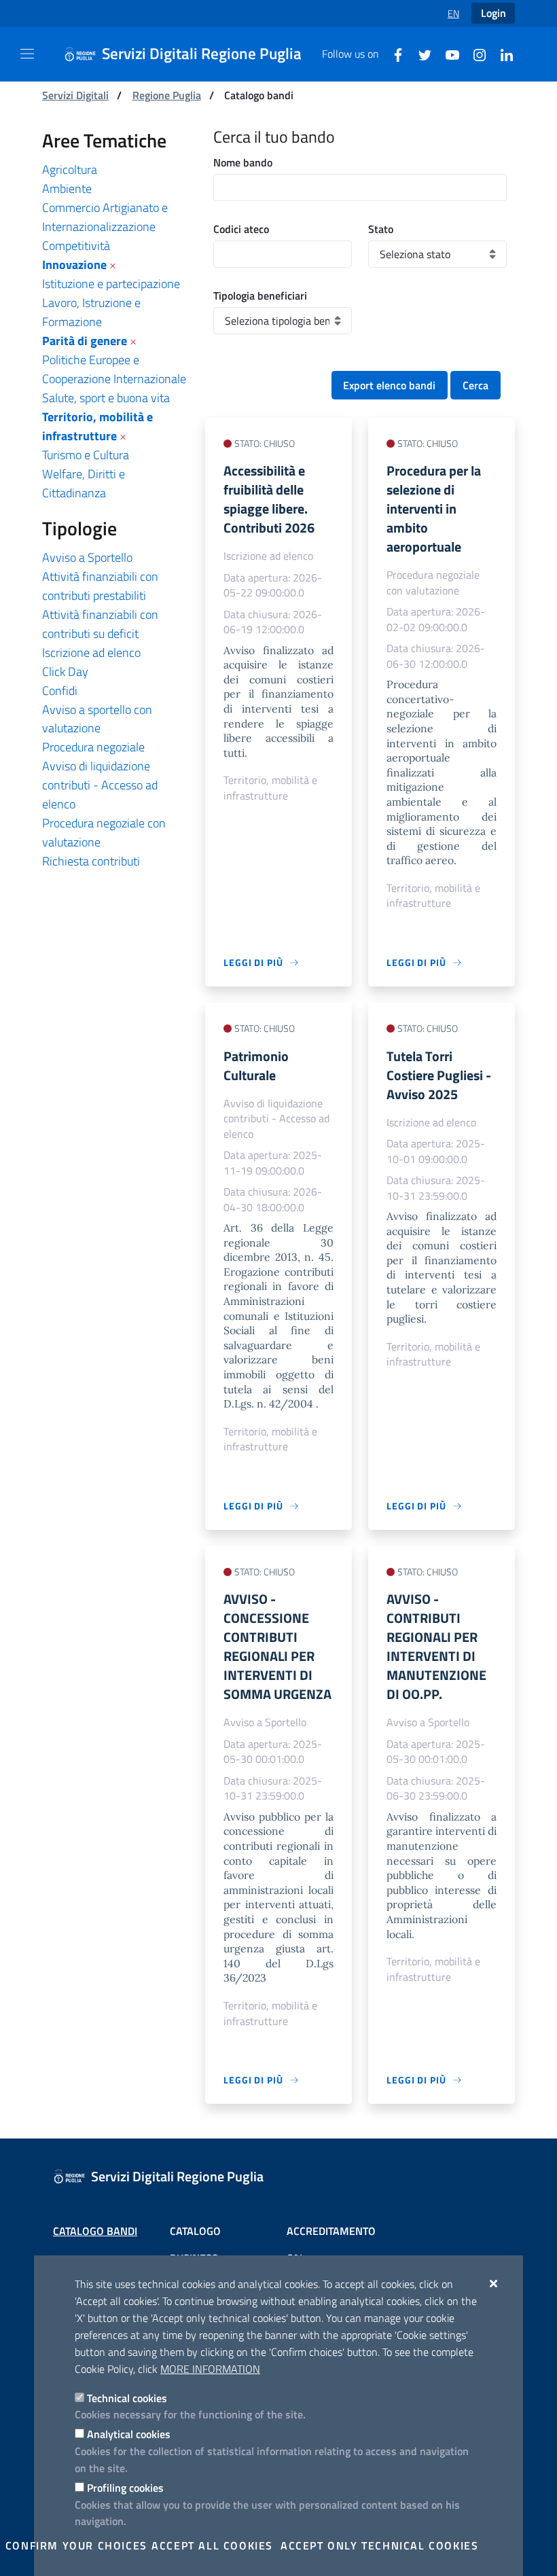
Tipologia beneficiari (260, 296)
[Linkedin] (501, 54)
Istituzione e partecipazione (111, 284)
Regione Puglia (167, 95)
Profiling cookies (125, 2488)
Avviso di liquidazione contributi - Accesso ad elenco (100, 785)
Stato (381, 229)
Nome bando (243, 162)
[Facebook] (393, 54)
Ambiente (67, 189)
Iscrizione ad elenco (91, 652)
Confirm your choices (76, 2545)
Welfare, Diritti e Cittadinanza (84, 483)
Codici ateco (241, 229)
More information (210, 2369)
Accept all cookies (212, 2545)
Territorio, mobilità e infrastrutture (97, 426)
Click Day (65, 672)
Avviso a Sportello (87, 557)
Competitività (76, 246)
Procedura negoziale (93, 747)
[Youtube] (447, 54)
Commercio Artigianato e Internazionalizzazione (105, 217)
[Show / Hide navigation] (27, 54)
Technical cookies (127, 2398)
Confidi (60, 691)
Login (493, 13)
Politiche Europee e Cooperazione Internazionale (114, 369)
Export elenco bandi (389, 385)
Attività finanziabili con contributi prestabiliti (100, 586)
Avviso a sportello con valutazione (97, 719)
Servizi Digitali (75, 95)
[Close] (494, 2283)
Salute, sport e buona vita (106, 398)
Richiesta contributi (91, 861)
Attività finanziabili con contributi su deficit (100, 624)
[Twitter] (420, 54)
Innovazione (74, 265)
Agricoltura (70, 169)
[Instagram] (474, 54)
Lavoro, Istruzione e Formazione (91, 312)
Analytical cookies (129, 2434)
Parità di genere (85, 341)
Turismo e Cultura (86, 455)
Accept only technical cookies (379, 2545)
